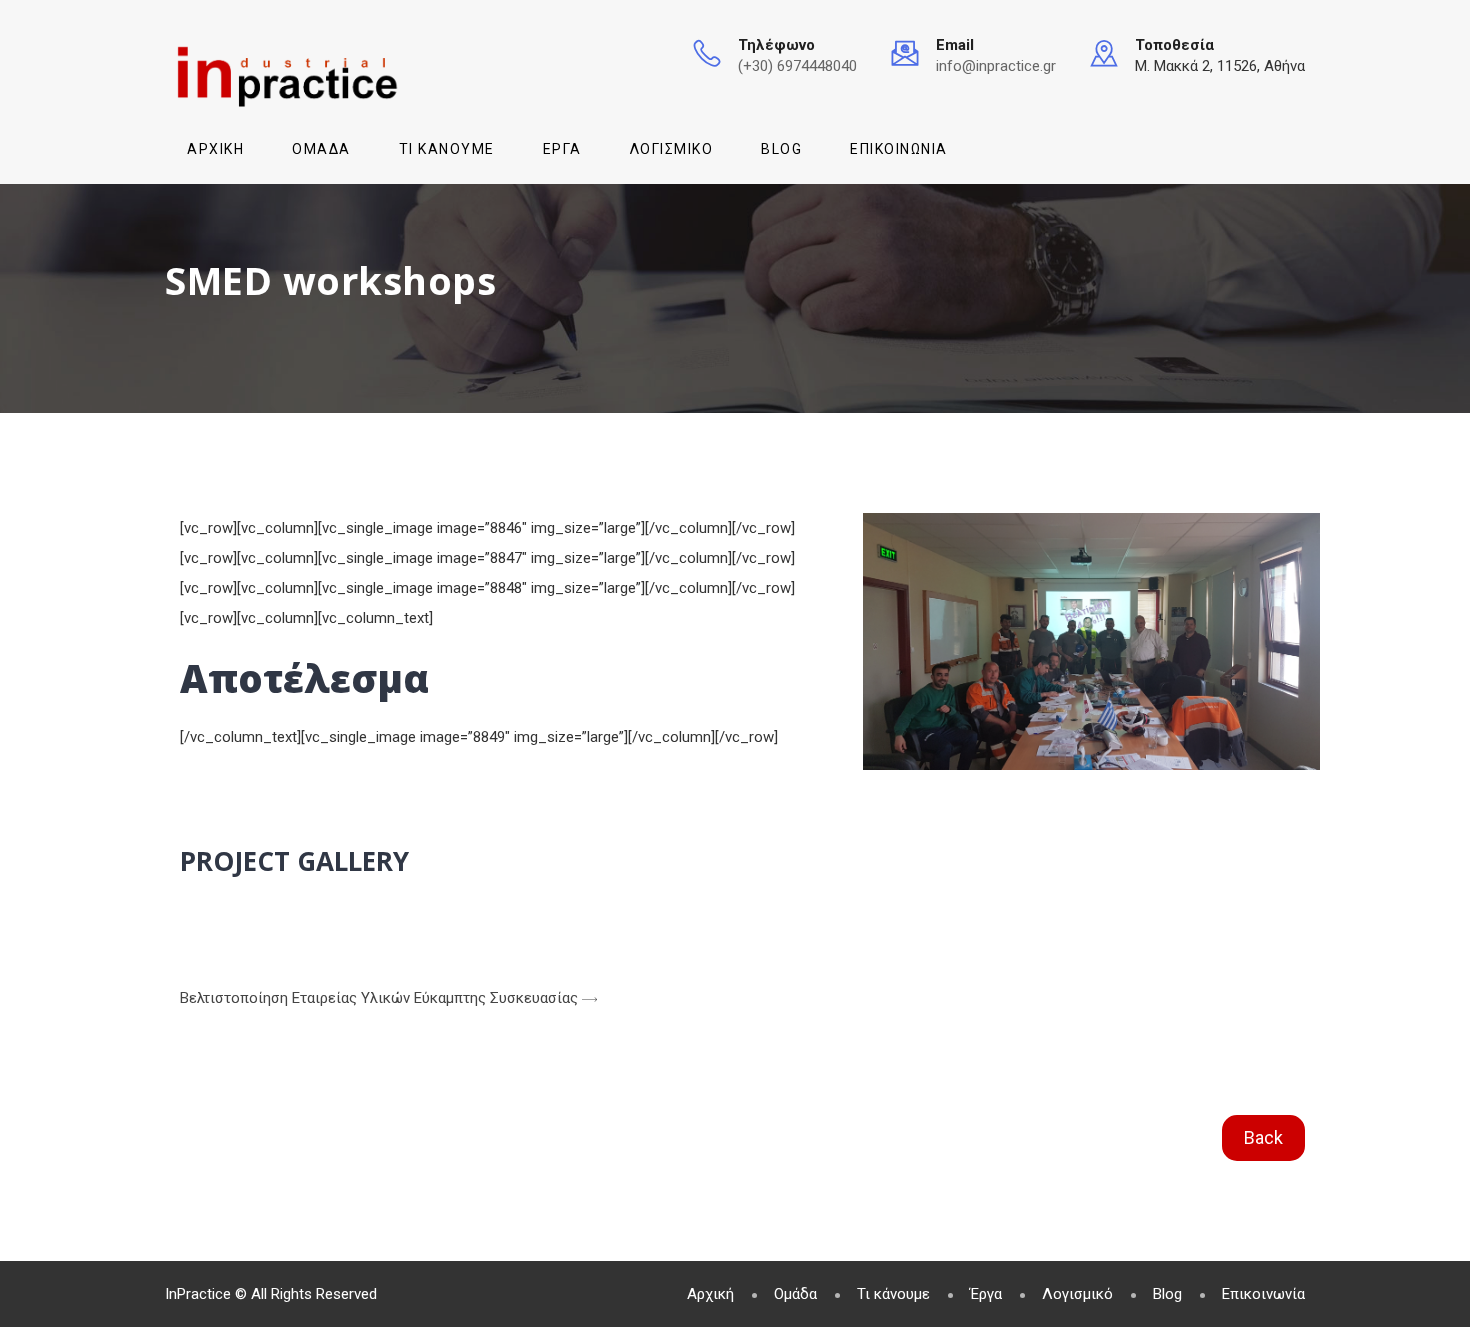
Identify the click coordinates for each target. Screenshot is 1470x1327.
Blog (781, 149)
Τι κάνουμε (447, 149)
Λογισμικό (672, 149)
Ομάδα (321, 149)
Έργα (562, 149)
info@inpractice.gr (996, 66)
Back (1263, 1137)
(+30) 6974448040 (797, 66)
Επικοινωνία (899, 149)
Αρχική (215, 149)
